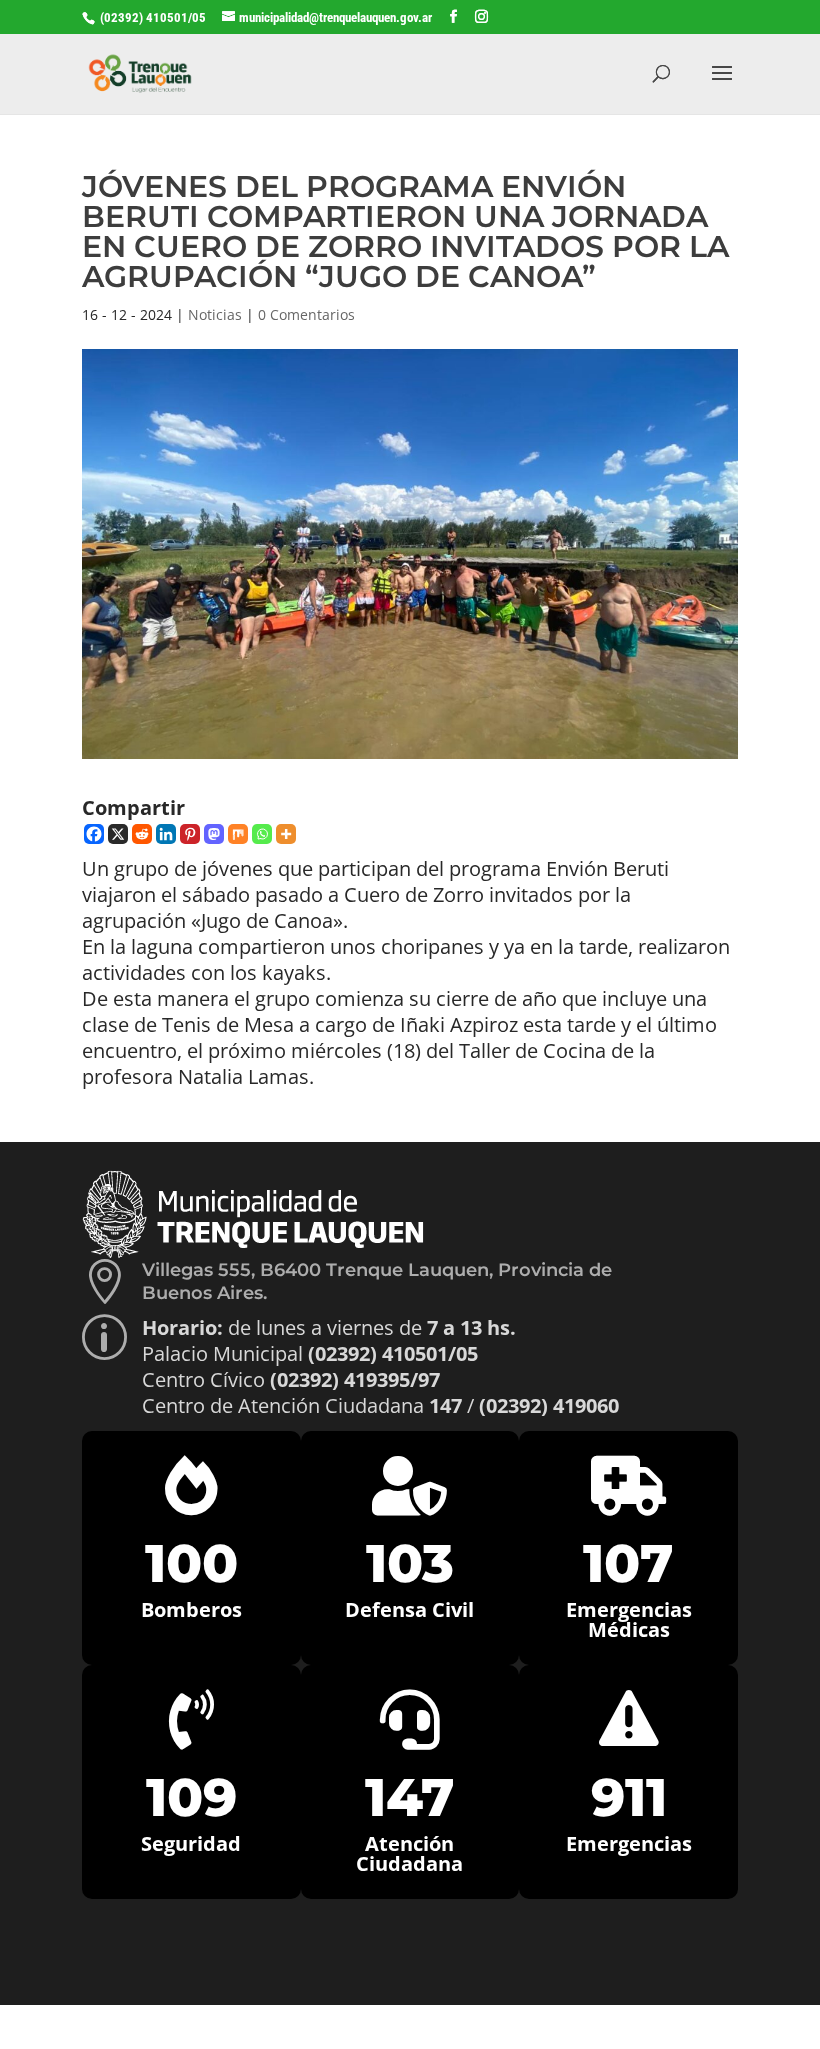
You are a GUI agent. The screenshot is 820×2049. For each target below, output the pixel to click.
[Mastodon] (214, 834)
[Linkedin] (166, 834)
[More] (286, 834)
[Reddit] (142, 834)
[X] (118, 834)
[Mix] (238, 834)
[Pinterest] (190, 834)
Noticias (215, 314)
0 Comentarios (306, 314)
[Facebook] (94, 834)
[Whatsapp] (262, 834)
